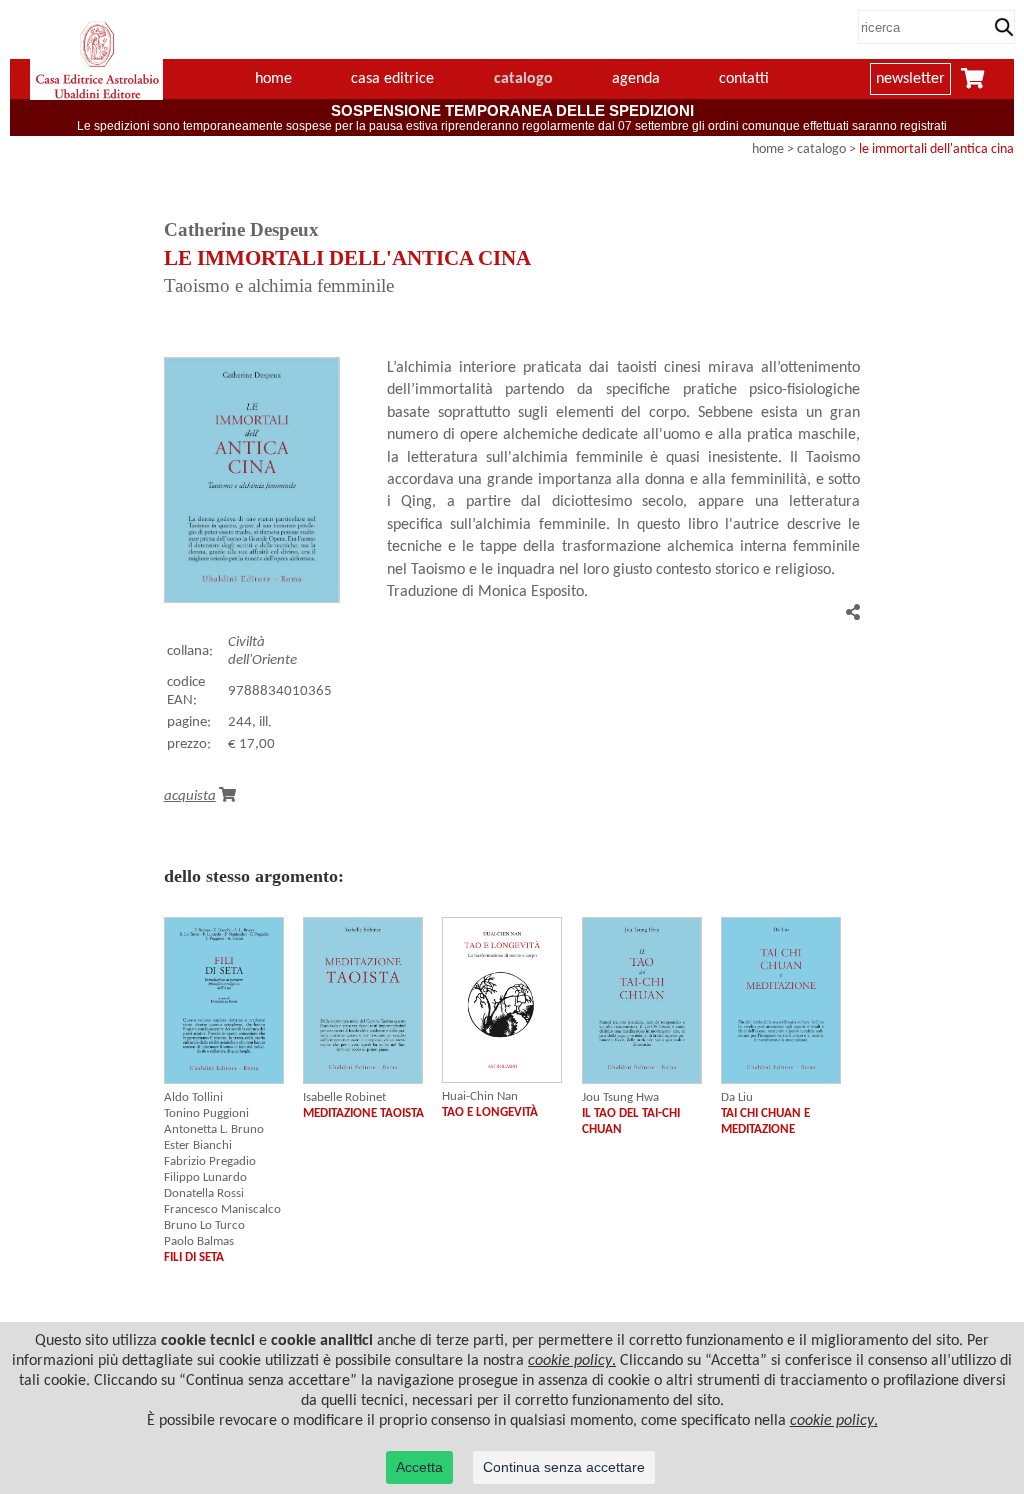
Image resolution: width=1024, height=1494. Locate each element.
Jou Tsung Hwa (620, 1097)
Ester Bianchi (198, 1145)
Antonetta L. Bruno (214, 1129)
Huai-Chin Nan (480, 1096)
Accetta (419, 1467)
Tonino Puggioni (206, 1113)
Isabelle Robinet (344, 1097)
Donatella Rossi (204, 1193)
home (273, 79)
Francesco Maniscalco (222, 1209)
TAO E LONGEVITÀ (490, 1112)
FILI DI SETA (194, 1257)
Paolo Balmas (199, 1241)
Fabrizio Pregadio (210, 1161)
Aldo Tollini (193, 1097)
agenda (636, 79)
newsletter (910, 79)
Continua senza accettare (564, 1467)
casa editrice (392, 79)
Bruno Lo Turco (204, 1225)
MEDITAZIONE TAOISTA (363, 1113)
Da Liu (737, 1097)
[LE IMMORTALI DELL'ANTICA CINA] (252, 599)
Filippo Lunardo (205, 1177)
